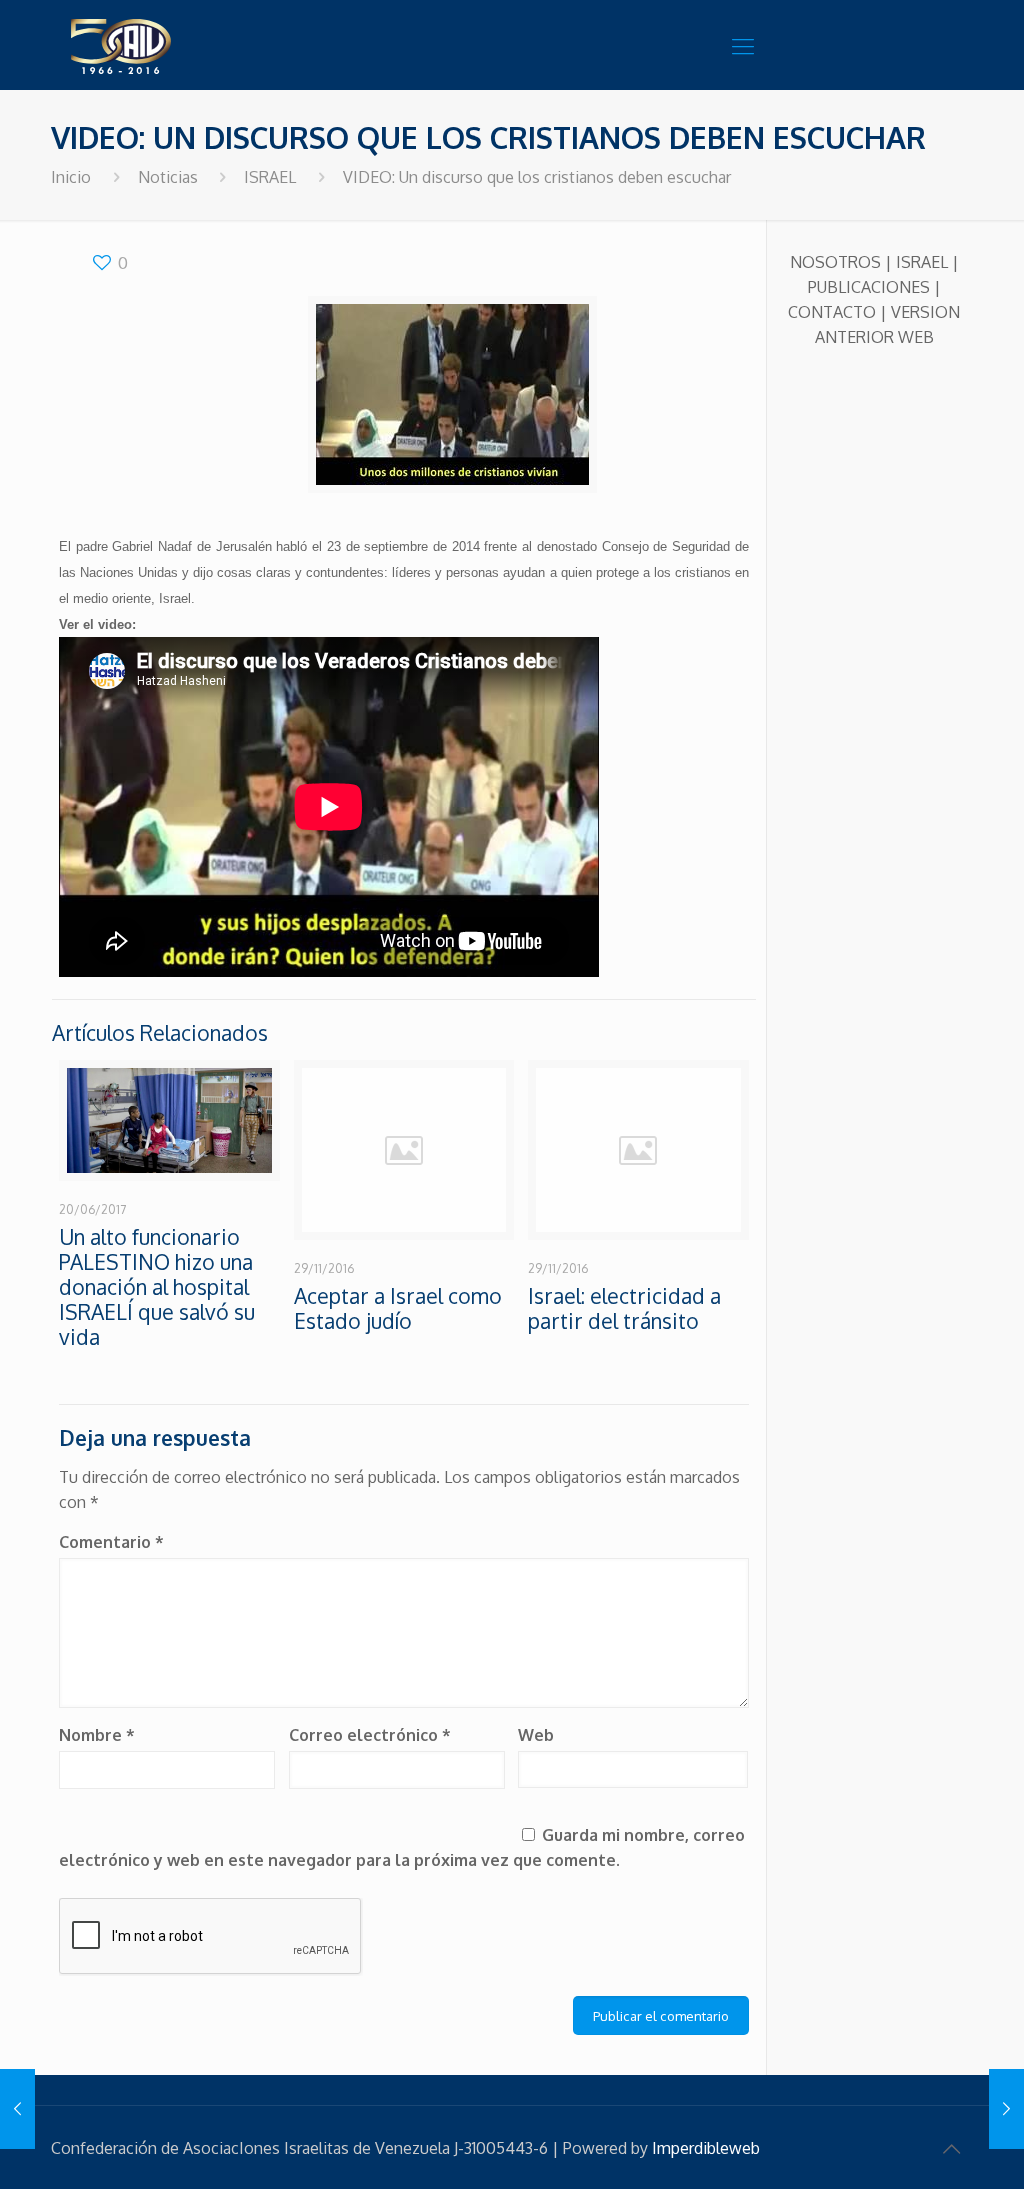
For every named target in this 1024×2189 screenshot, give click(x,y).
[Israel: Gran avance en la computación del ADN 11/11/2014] (17, 2109)
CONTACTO (832, 312)
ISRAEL (270, 177)
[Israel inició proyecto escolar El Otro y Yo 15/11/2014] (1006, 2109)
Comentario (111, 1542)
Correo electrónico (370, 1735)
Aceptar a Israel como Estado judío (398, 1308)
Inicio (71, 177)
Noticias (168, 177)
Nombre (97, 1735)
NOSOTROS (835, 262)
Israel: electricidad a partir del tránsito (624, 1308)
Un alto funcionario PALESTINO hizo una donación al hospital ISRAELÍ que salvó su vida (157, 1286)
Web (536, 1735)
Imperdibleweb (706, 2148)
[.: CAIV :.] (171, 45)
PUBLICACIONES (869, 287)
